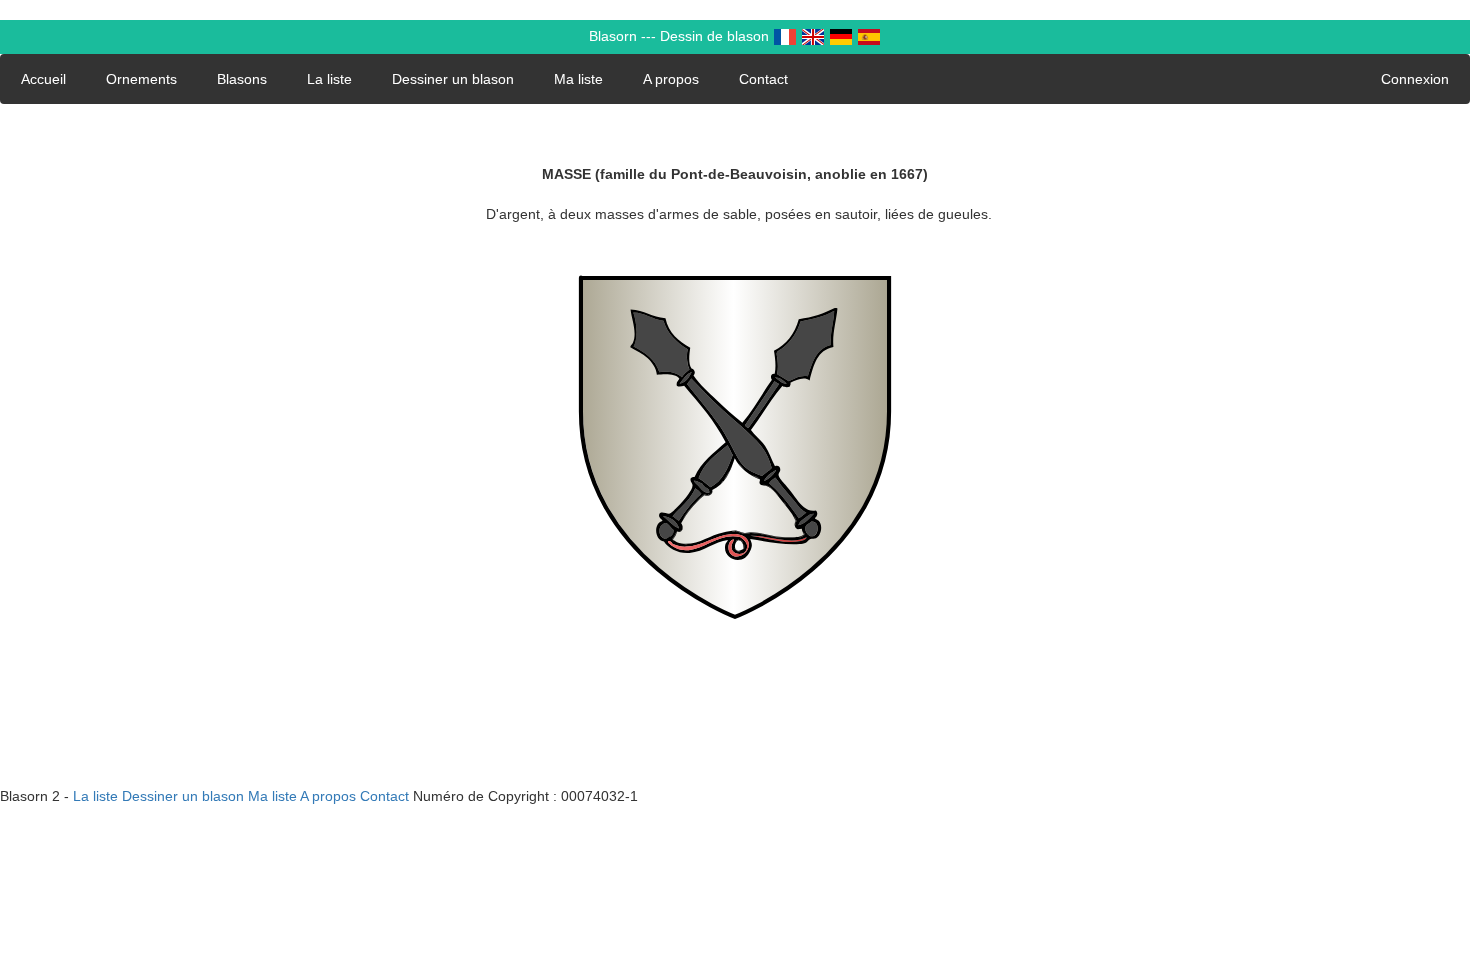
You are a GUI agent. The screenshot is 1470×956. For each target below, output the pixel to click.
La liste (329, 79)
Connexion (1415, 79)
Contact (763, 79)
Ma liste (578, 79)
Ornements (141, 79)
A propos (671, 79)
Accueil (43, 79)
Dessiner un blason (453, 79)
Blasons (242, 79)
